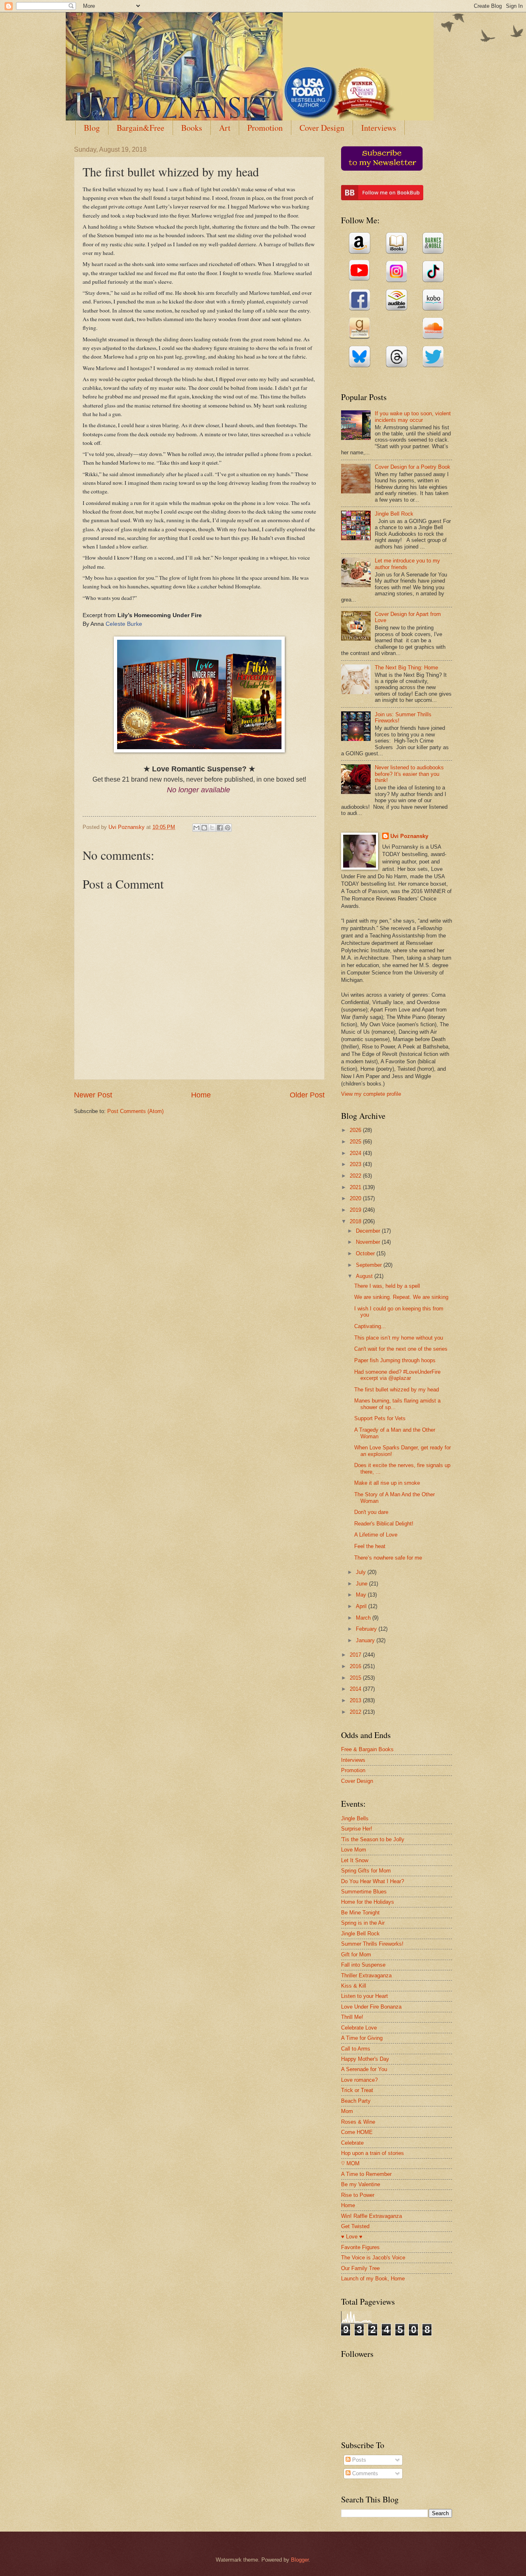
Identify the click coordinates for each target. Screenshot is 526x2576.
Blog (92, 128)
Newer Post (93, 1095)
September (370, 1265)
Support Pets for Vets (380, 1418)
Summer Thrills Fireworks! (372, 1944)
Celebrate (352, 2143)
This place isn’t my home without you (399, 1338)
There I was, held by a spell (387, 1286)
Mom (347, 2111)
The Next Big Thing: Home (406, 668)
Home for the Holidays (368, 1902)
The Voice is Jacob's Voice (373, 2258)
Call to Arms (356, 2049)
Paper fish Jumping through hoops (395, 1360)
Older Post (307, 1095)
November (369, 1242)
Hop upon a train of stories (373, 2153)
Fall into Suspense (363, 1965)
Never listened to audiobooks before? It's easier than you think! (409, 774)
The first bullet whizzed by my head (397, 1390)
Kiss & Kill (354, 1986)
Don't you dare (371, 1512)
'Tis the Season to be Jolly (373, 1839)
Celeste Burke (124, 624)
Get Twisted (355, 2226)
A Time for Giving (362, 2038)
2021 (356, 1187)
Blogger (300, 2560)
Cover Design (322, 128)
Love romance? (359, 2080)
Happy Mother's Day (365, 2059)
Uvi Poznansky (409, 836)
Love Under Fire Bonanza (371, 2007)
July (362, 1572)
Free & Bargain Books (367, 1749)
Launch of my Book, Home (373, 2279)
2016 (356, 1666)
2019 (356, 1210)
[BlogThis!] (204, 828)
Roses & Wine (358, 2122)
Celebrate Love (359, 2028)
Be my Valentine (361, 2184)
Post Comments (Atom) (135, 1111)
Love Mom (354, 1850)
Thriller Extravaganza (366, 1975)
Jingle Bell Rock (394, 514)
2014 (356, 1689)
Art (225, 128)
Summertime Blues (364, 1892)
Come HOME (357, 2132)
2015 (356, 1678)
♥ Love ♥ (352, 2237)
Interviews (379, 128)
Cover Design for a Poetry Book (413, 467)
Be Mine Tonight (360, 1913)
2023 (356, 1164)
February (367, 1629)
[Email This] (196, 828)
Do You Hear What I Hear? (373, 1881)
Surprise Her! (357, 1829)
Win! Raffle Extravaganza (371, 2216)
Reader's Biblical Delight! (384, 1524)
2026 (356, 1130)
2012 (356, 1712)
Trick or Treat (357, 2090)
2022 (356, 1176)
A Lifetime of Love (376, 1535)
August (365, 1276)
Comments (364, 2473)
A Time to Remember (366, 2174)
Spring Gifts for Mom (366, 1871)
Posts (358, 2460)
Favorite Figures (360, 2247)
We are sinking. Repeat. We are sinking (401, 1297)
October (366, 1253)
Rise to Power (358, 2195)
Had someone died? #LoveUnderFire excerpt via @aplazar (397, 1375)
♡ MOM (350, 2163)
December (369, 1231)
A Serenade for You (364, 2069)
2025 (356, 1142)
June (362, 1584)
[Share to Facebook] (220, 828)
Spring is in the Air (363, 1923)
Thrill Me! (352, 2017)
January (366, 1640)
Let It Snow (355, 1860)
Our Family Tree (360, 2268)
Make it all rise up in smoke (387, 1483)
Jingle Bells (355, 1818)
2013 (356, 1700)
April (362, 1606)
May (362, 1595)
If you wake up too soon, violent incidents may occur (413, 417)
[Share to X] (212, 828)
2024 (356, 1153)
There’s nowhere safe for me (388, 1558)
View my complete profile (371, 1094)
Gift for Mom (356, 1955)
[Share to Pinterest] (228, 828)
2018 (356, 1221)
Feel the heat (370, 1546)
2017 (356, 1655)
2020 (356, 1198)
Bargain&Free (141, 128)
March (364, 1618)
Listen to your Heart (365, 1996)
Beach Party (356, 2101)
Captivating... (370, 1326)
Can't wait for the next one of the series (401, 1349)
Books (192, 128)
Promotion (265, 128)
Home (201, 1095)
